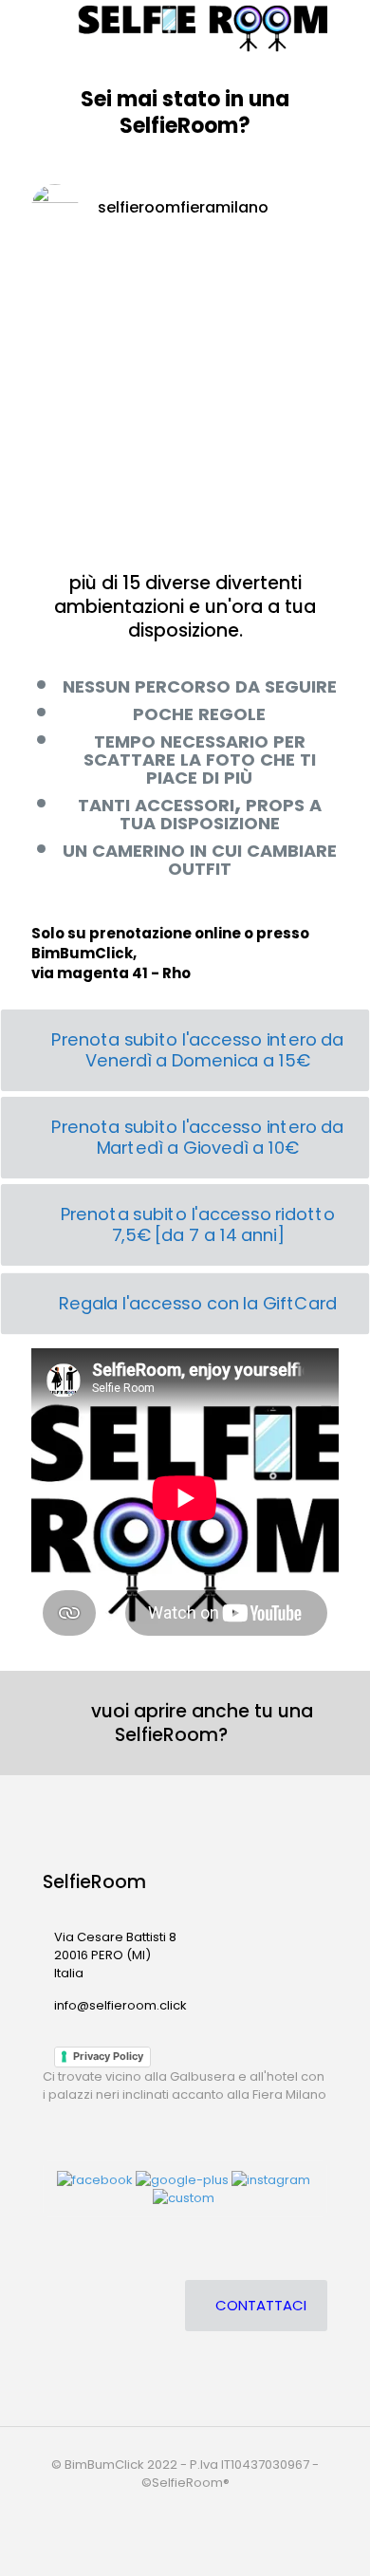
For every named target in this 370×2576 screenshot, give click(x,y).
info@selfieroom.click (120, 2005)
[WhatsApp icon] (147, 2509)
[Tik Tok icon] (225, 2509)
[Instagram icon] (206, 2509)
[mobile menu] (26, 28)
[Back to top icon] (331, 2537)
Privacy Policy (108, 2056)
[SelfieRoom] (207, 28)
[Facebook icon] (166, 2509)
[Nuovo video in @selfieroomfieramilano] (185, 340)
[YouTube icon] (186, 2509)
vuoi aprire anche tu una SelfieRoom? (193, 1723)
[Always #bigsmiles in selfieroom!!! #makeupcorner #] (185, 525)
